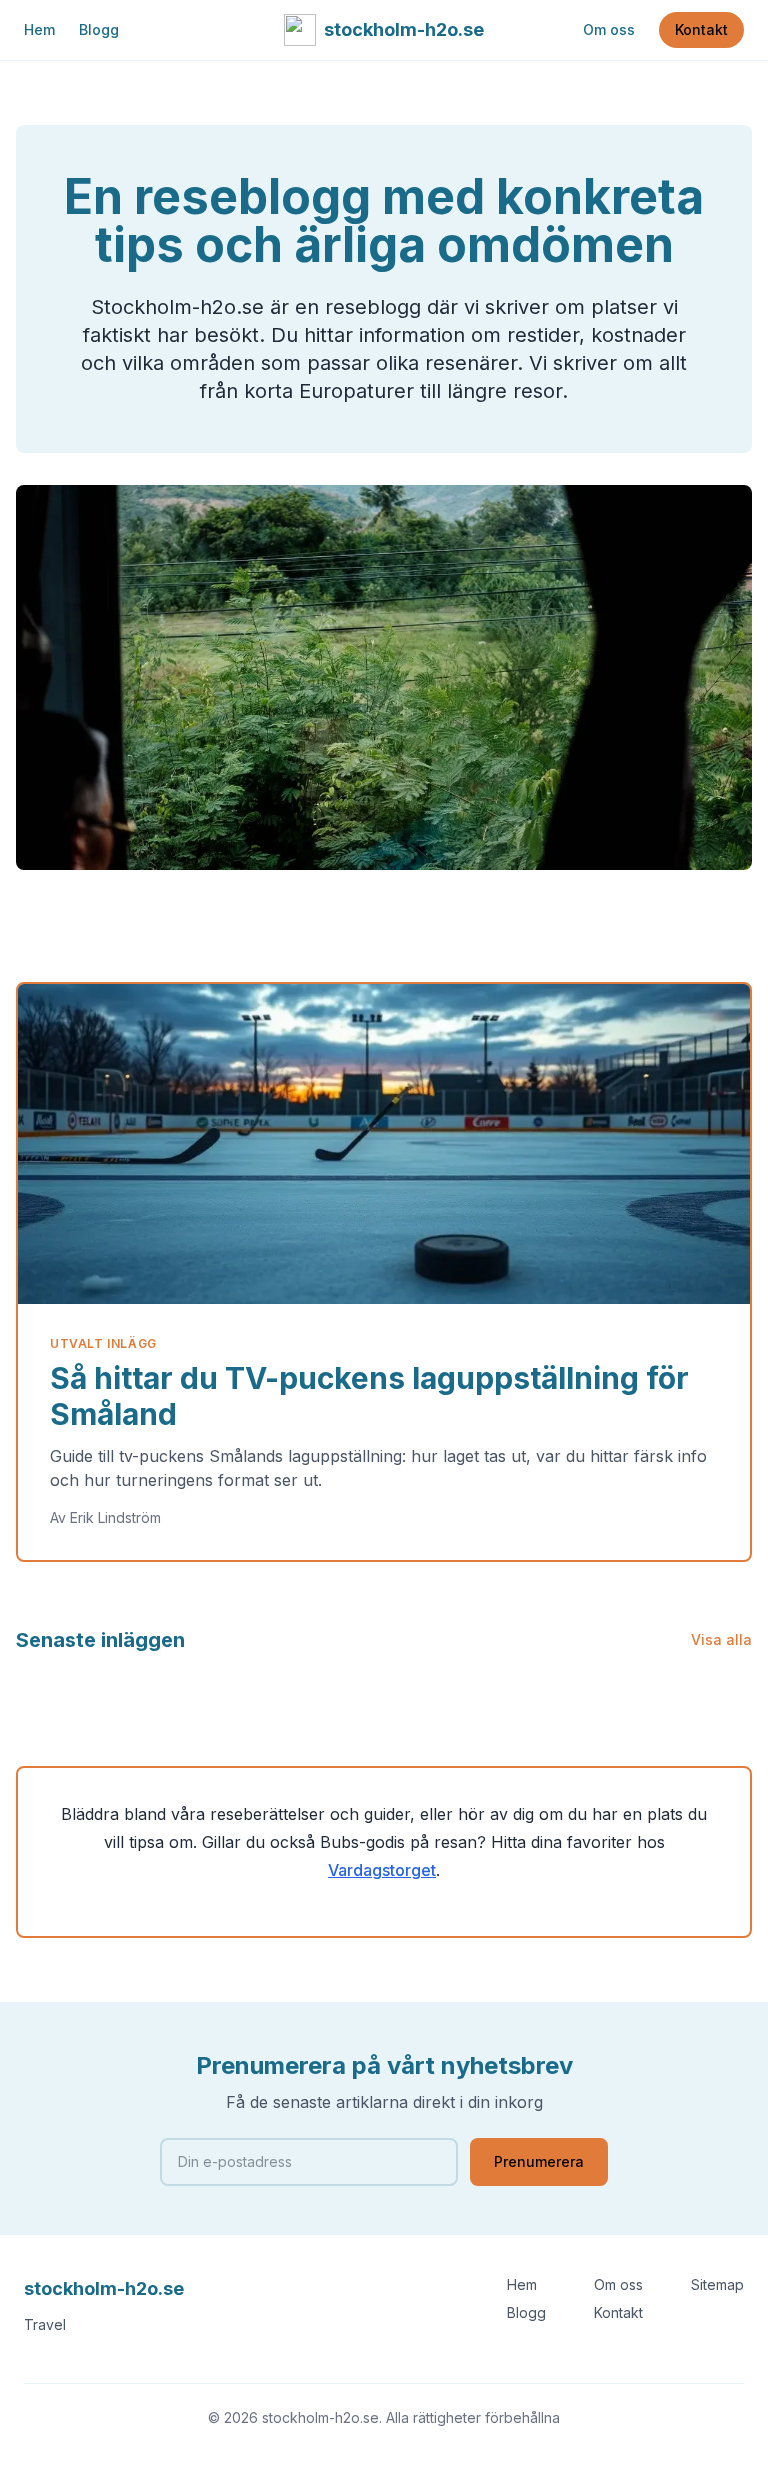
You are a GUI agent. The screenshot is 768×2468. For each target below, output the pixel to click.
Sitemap (717, 2284)
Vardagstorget (382, 1870)
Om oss (609, 29)
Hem (39, 29)
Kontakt (701, 29)
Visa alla (721, 1639)
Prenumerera (539, 2161)
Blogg (99, 29)
